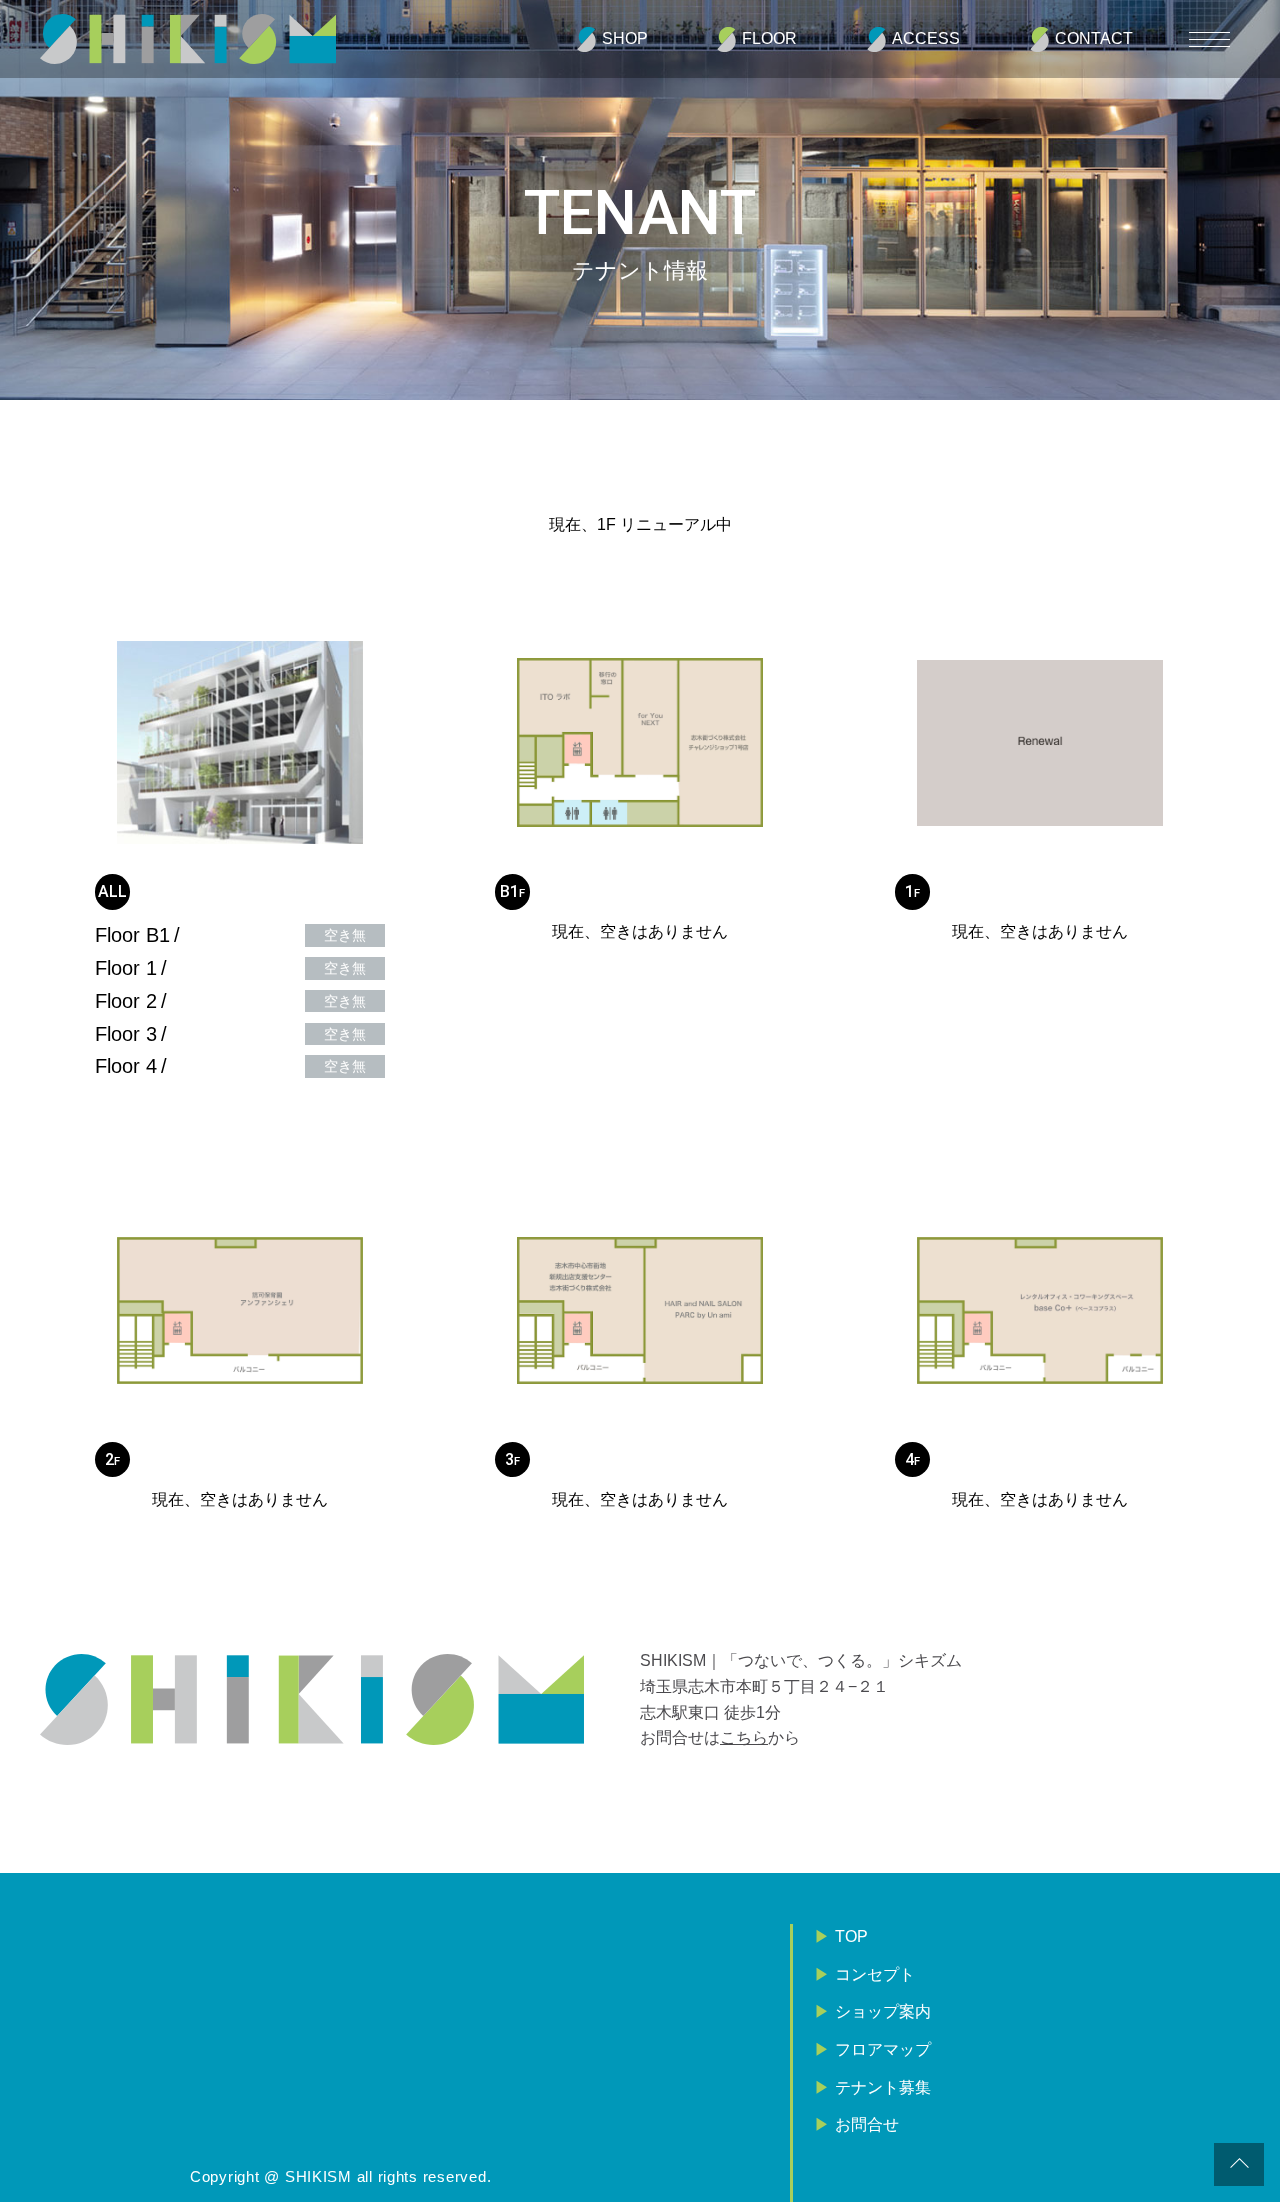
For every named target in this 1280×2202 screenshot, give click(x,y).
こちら (744, 1737)
